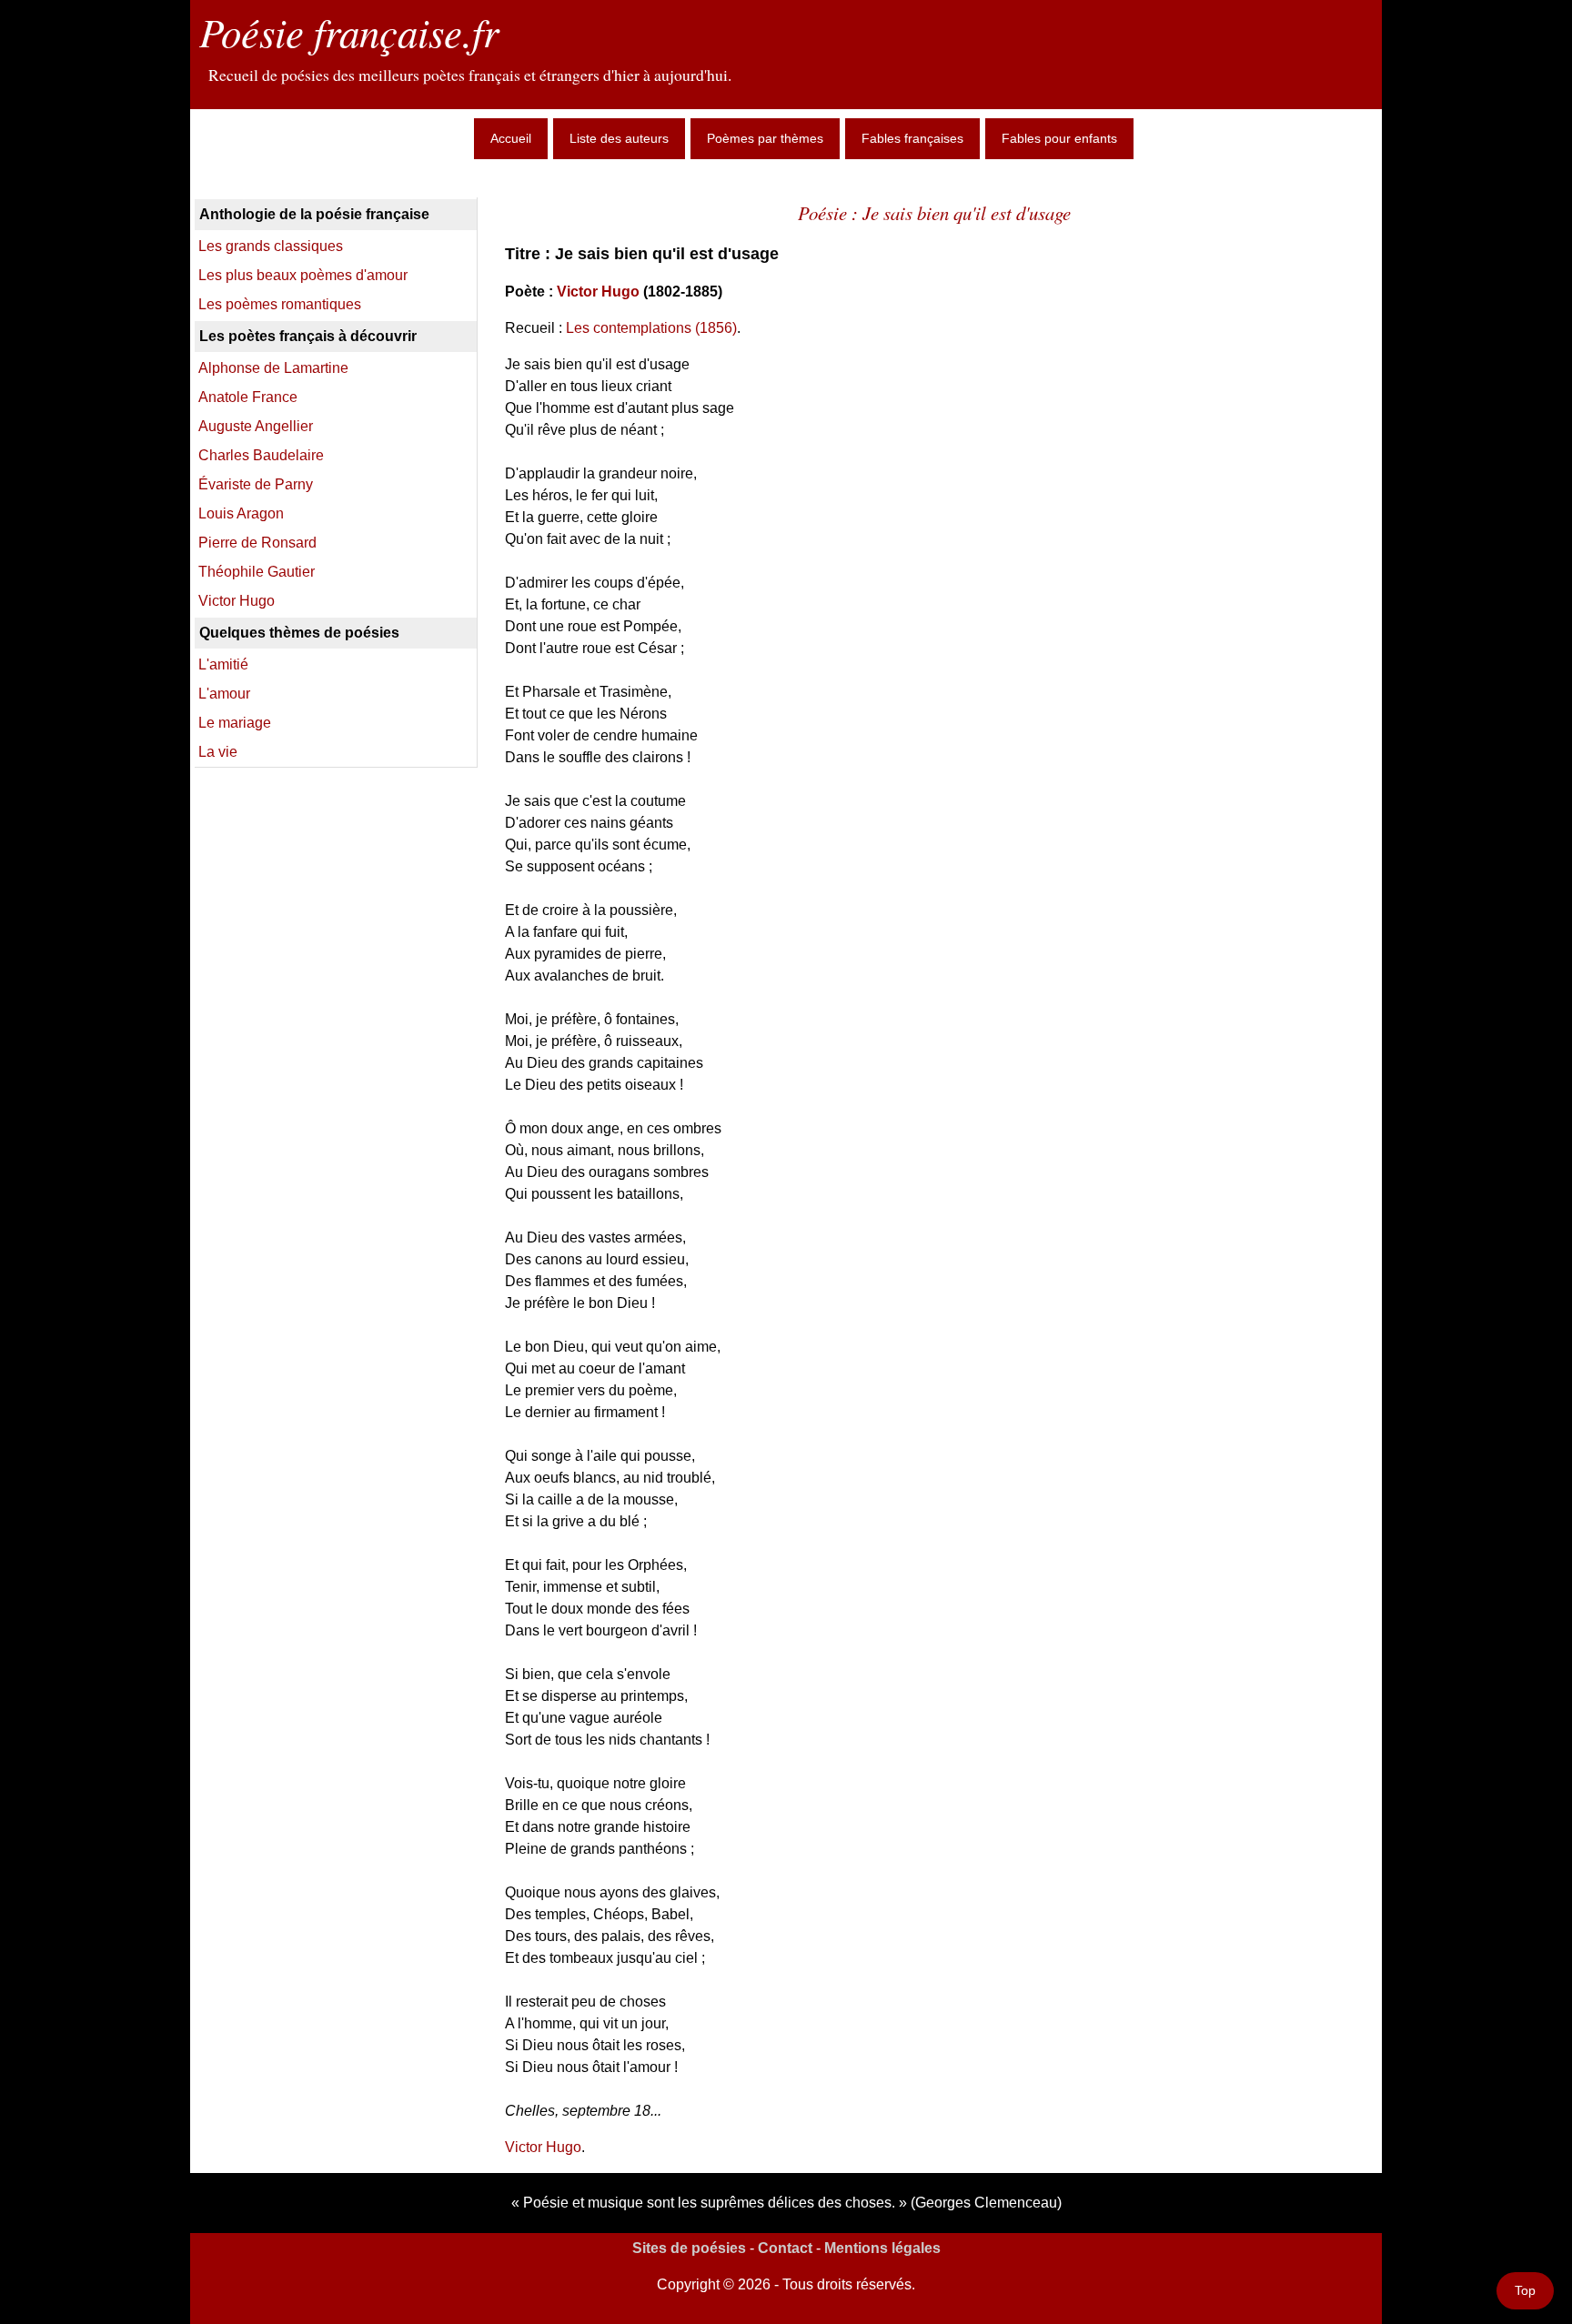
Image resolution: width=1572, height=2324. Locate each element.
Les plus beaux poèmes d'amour (303, 275)
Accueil (511, 138)
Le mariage (235, 723)
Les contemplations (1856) (651, 328)
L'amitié (223, 664)
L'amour (224, 694)
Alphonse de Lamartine (273, 368)
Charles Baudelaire (261, 455)
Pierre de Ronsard (257, 543)
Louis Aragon (241, 513)
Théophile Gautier (257, 572)
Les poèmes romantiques (280, 304)
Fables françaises (912, 138)
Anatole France (248, 397)
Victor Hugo (598, 292)
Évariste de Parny (256, 484)
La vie (218, 752)
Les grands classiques (271, 246)
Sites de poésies (689, 2248)
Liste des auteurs (619, 138)
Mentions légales (882, 2248)
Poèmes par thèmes (765, 138)
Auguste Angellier (256, 426)
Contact (785, 2248)
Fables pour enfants (1059, 138)
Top (1525, 2290)
